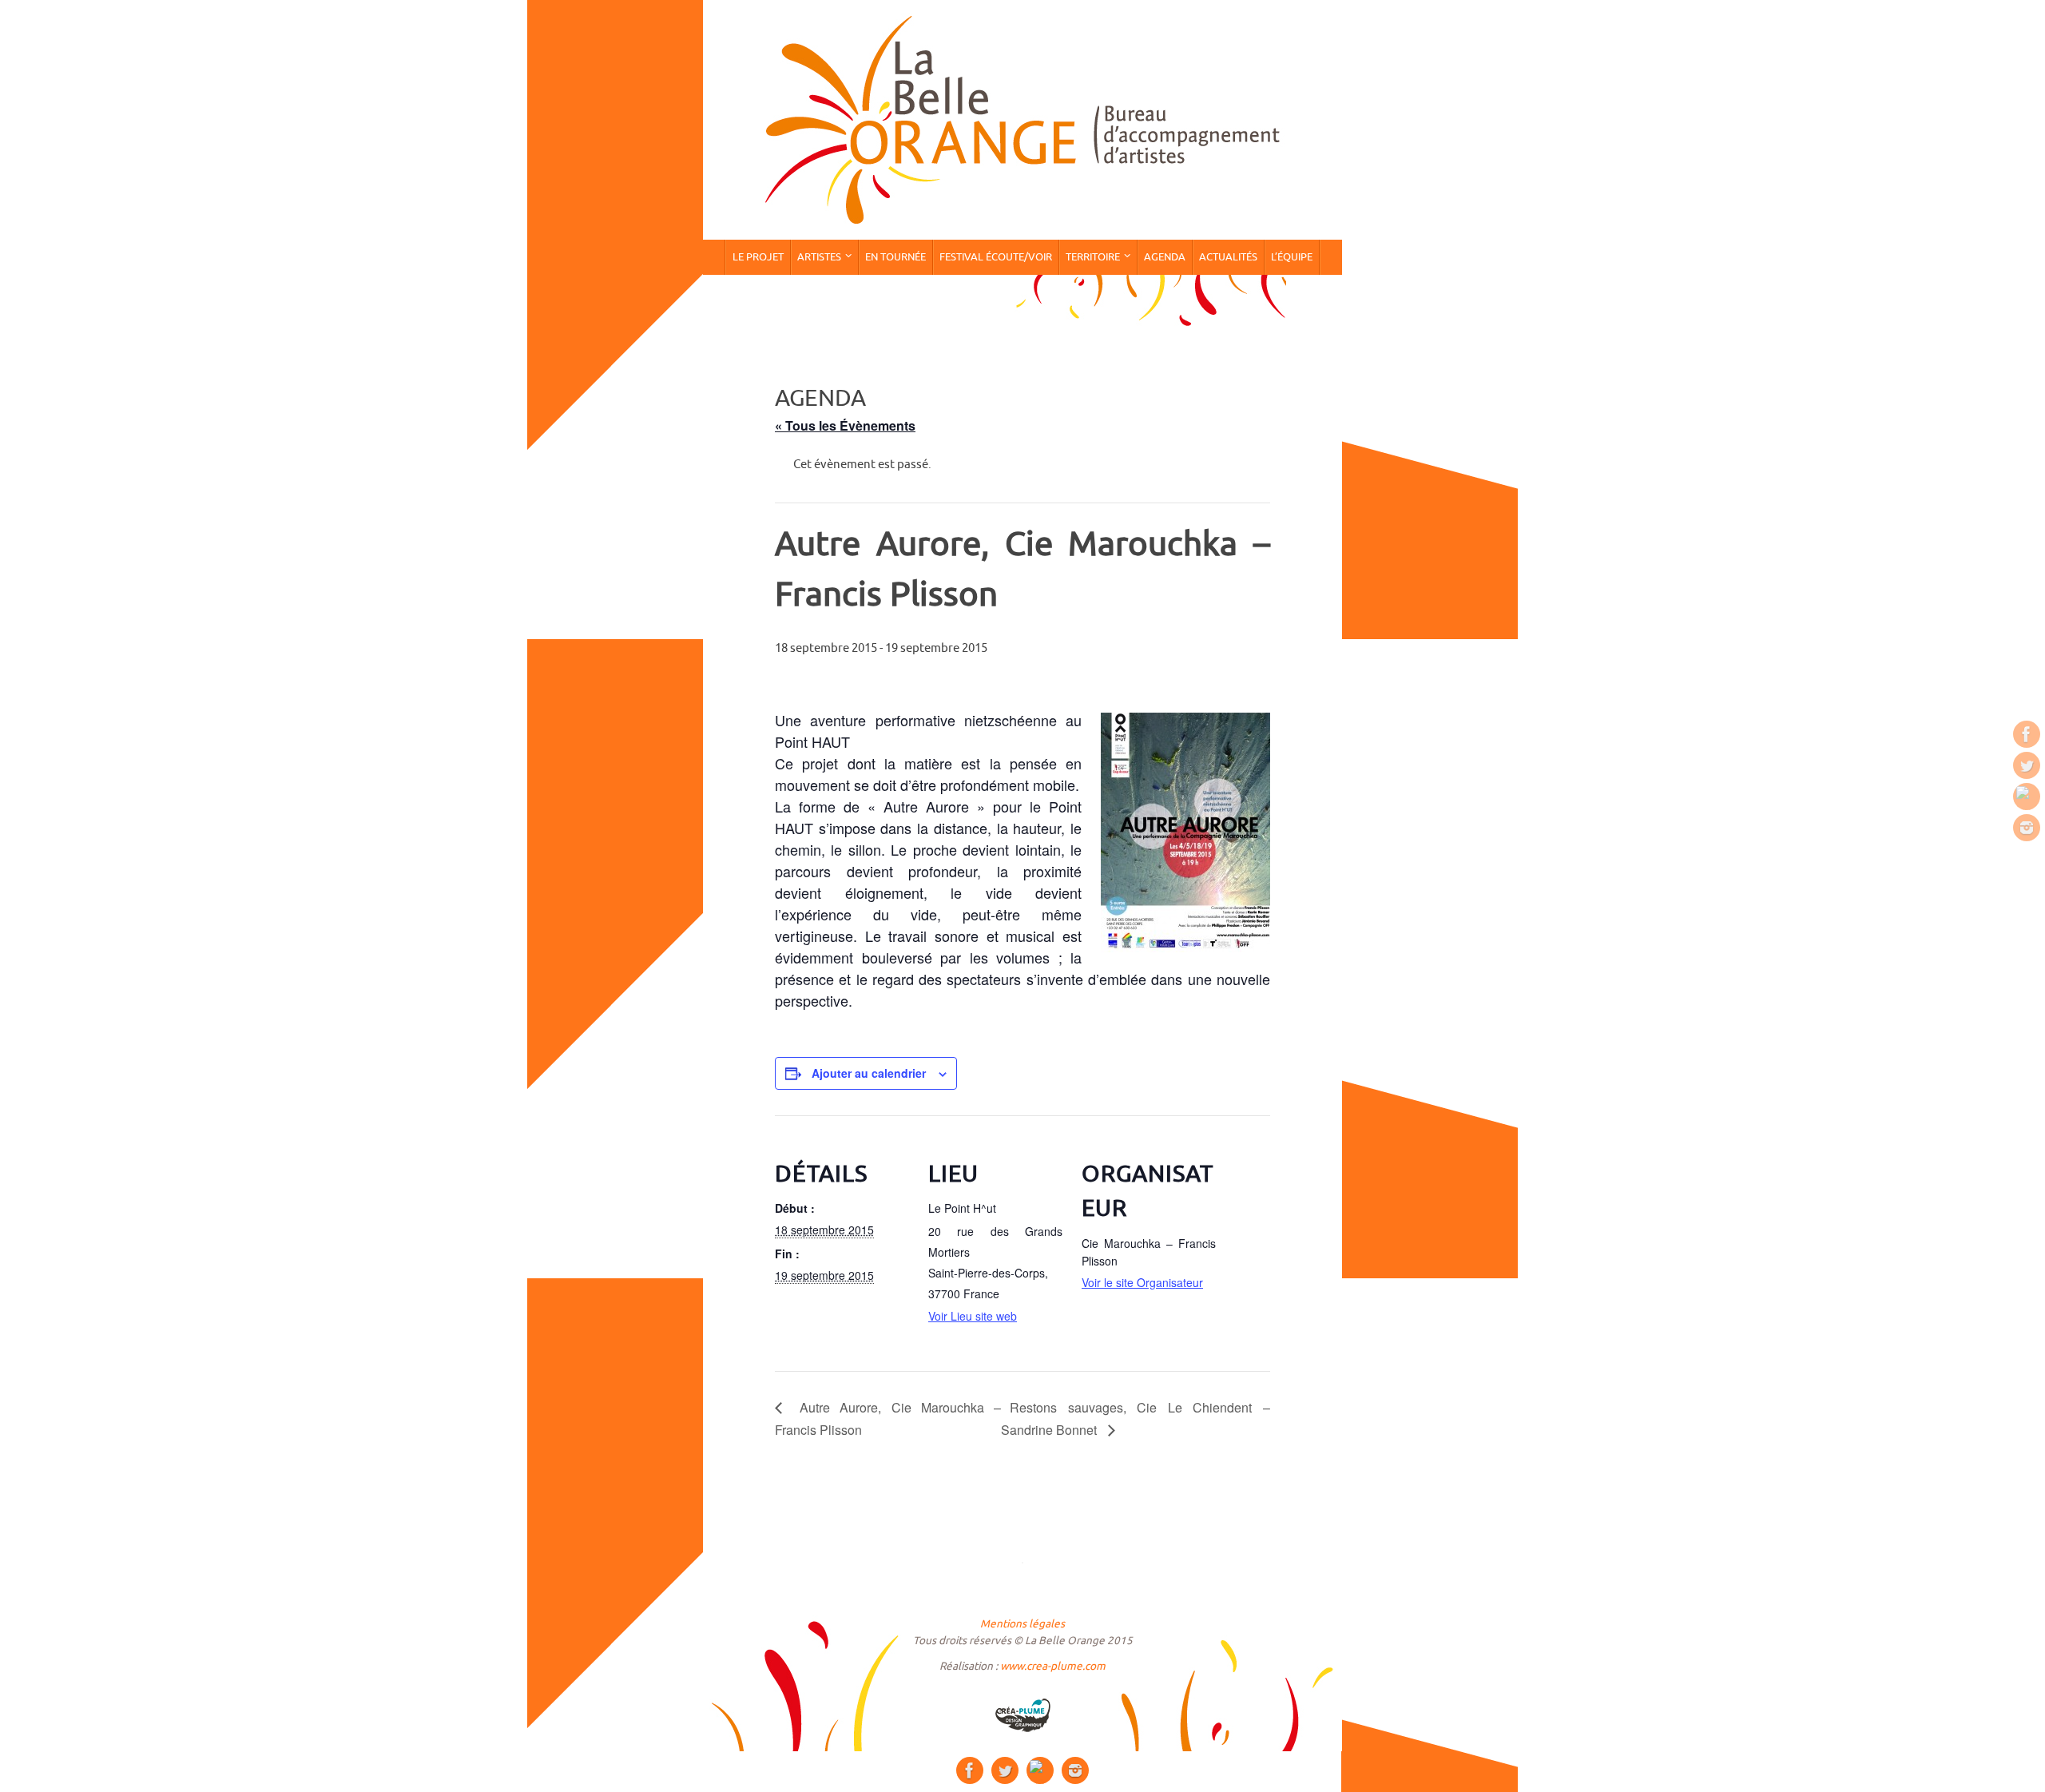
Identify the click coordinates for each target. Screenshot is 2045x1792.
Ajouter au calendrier (869, 1073)
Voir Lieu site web (973, 1316)
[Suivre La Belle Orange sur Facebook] (2027, 734)
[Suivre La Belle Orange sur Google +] (2027, 797)
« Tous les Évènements (845, 425)
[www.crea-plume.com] (1022, 1715)
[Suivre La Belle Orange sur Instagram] (2027, 828)
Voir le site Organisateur (1142, 1282)
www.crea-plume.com (1053, 1666)
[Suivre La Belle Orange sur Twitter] (2027, 765)
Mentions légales (1022, 1624)
